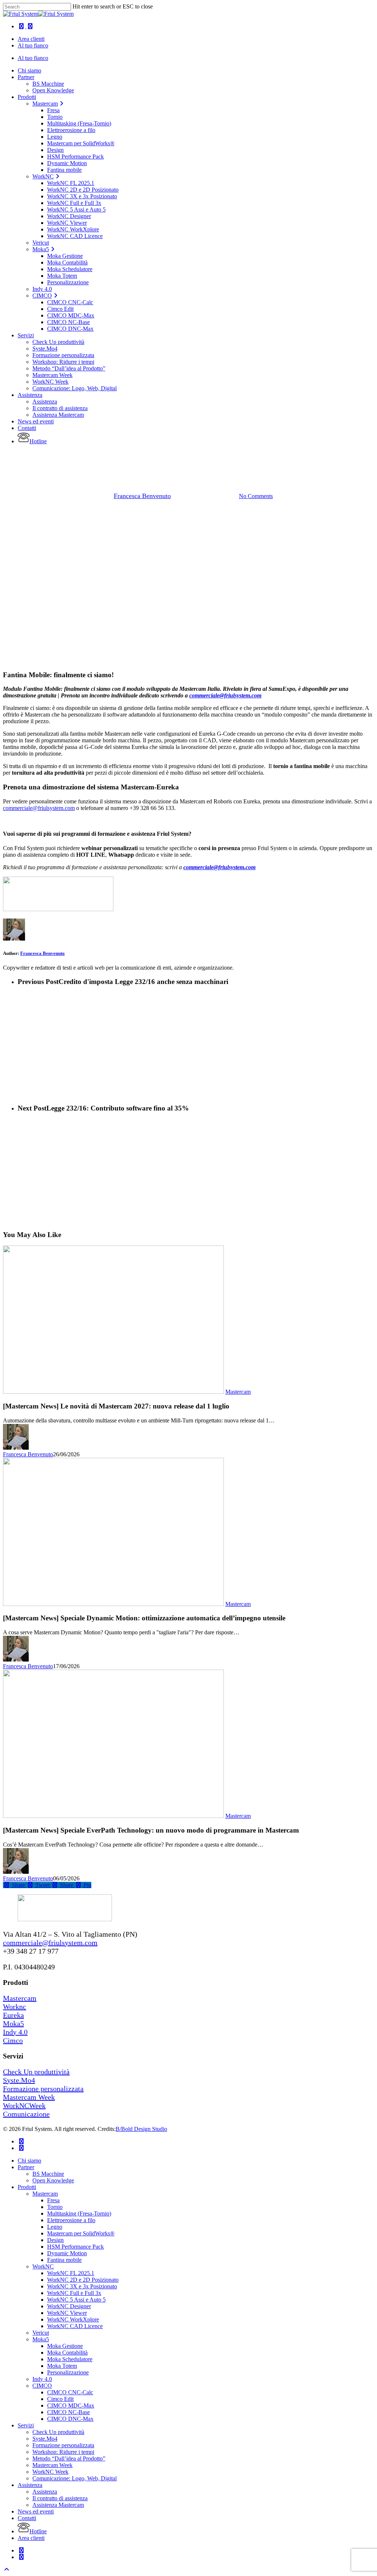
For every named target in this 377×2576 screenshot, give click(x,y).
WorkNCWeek (24, 2106)
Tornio (55, 2207)
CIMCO (42, 2386)
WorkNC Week (50, 2472)
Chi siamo (29, 2161)
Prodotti (27, 2187)
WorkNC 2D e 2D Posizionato (83, 2280)
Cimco (13, 2040)
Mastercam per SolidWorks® (81, 2233)
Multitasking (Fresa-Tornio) (79, 2213)
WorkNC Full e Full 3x (74, 2293)
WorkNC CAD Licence (75, 2326)
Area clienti (31, 2538)
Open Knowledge (53, 2180)
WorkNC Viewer (67, 2313)
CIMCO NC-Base (68, 2412)
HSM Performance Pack (75, 2247)
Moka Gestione (65, 2346)
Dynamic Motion (67, 2253)
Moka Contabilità (67, 2353)
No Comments (256, 496)
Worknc (15, 2007)
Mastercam (203, 458)
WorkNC (43, 2266)
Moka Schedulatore (70, 2359)
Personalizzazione (68, 2372)
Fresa (53, 2200)
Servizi (26, 2425)
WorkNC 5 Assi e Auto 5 (76, 2300)
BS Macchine (48, 2174)
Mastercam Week (29, 2097)
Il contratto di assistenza (60, 2498)
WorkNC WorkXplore (73, 2319)
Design (55, 2240)
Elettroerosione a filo (71, 2220)
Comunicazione (26, 2114)
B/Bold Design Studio (141, 2129)
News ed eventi (36, 2511)
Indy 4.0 (15, 2032)
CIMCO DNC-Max (70, 2419)
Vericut (41, 2333)
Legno (55, 2227)
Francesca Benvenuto (142, 496)
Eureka (170, 458)
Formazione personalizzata (43, 2089)
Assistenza (30, 2485)
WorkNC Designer (69, 2306)
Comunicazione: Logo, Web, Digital (75, 2478)
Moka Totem (62, 2366)
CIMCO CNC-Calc (70, 2392)
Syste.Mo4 (19, 2080)
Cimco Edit (60, 2399)
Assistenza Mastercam (58, 2505)
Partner (26, 2167)
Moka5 (13, 2024)
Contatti (27, 2518)
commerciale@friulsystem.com (225, 695)
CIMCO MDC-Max (71, 2406)
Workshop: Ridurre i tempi (63, 2452)
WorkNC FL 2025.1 (71, 2273)
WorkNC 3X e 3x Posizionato (82, 2286)
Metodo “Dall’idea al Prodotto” (69, 2458)
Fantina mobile (64, 2260)
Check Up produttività (36, 2072)
